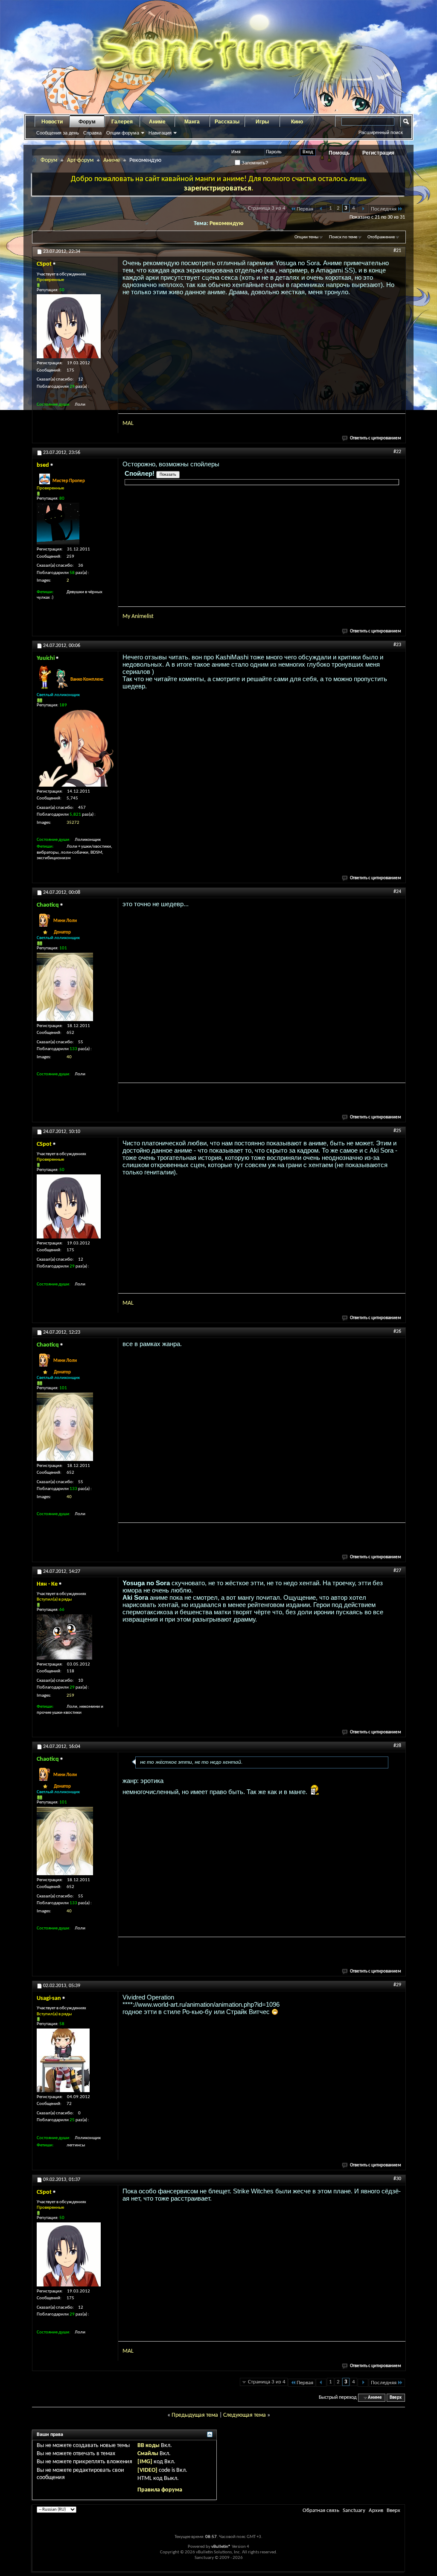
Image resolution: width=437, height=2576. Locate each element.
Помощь (339, 153)
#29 (397, 1985)
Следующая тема (245, 2415)
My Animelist (138, 616)
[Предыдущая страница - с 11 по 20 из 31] (321, 209)
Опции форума (123, 133)
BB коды (149, 2446)
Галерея (122, 122)
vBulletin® (221, 2547)
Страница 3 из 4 (267, 208)
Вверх (396, 2398)
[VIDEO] (147, 2470)
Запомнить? (254, 163)
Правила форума (160, 2490)
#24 (397, 892)
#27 (397, 1571)
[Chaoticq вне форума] (65, 987)
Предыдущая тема (195, 2415)
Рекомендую (227, 224)
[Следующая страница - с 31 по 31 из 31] (363, 209)
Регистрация (378, 153)
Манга (192, 122)
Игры (262, 122)
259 (70, 1696)
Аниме (157, 122)
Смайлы (148, 2454)
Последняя (384, 209)
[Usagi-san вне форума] (63, 2060)
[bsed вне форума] (58, 524)
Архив (376, 2510)
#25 (397, 1131)
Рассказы (227, 122)
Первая (305, 209)
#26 (397, 1332)
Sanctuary (354, 2510)
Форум (87, 122)
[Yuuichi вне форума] (75, 748)
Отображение (381, 237)
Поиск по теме (343, 237)
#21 (397, 251)
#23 (397, 645)
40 (69, 1057)
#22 (397, 452)
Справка (92, 133)
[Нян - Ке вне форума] (64, 1637)
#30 (397, 2179)
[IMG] (145, 2462)
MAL (128, 423)
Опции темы (306, 237)
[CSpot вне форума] (69, 326)
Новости (52, 122)
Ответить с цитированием (376, 438)
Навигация (160, 133)
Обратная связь (321, 2510)
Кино (297, 122)
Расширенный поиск (381, 132)
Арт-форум (80, 160)
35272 (73, 823)
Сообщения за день (58, 133)
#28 (397, 1746)
